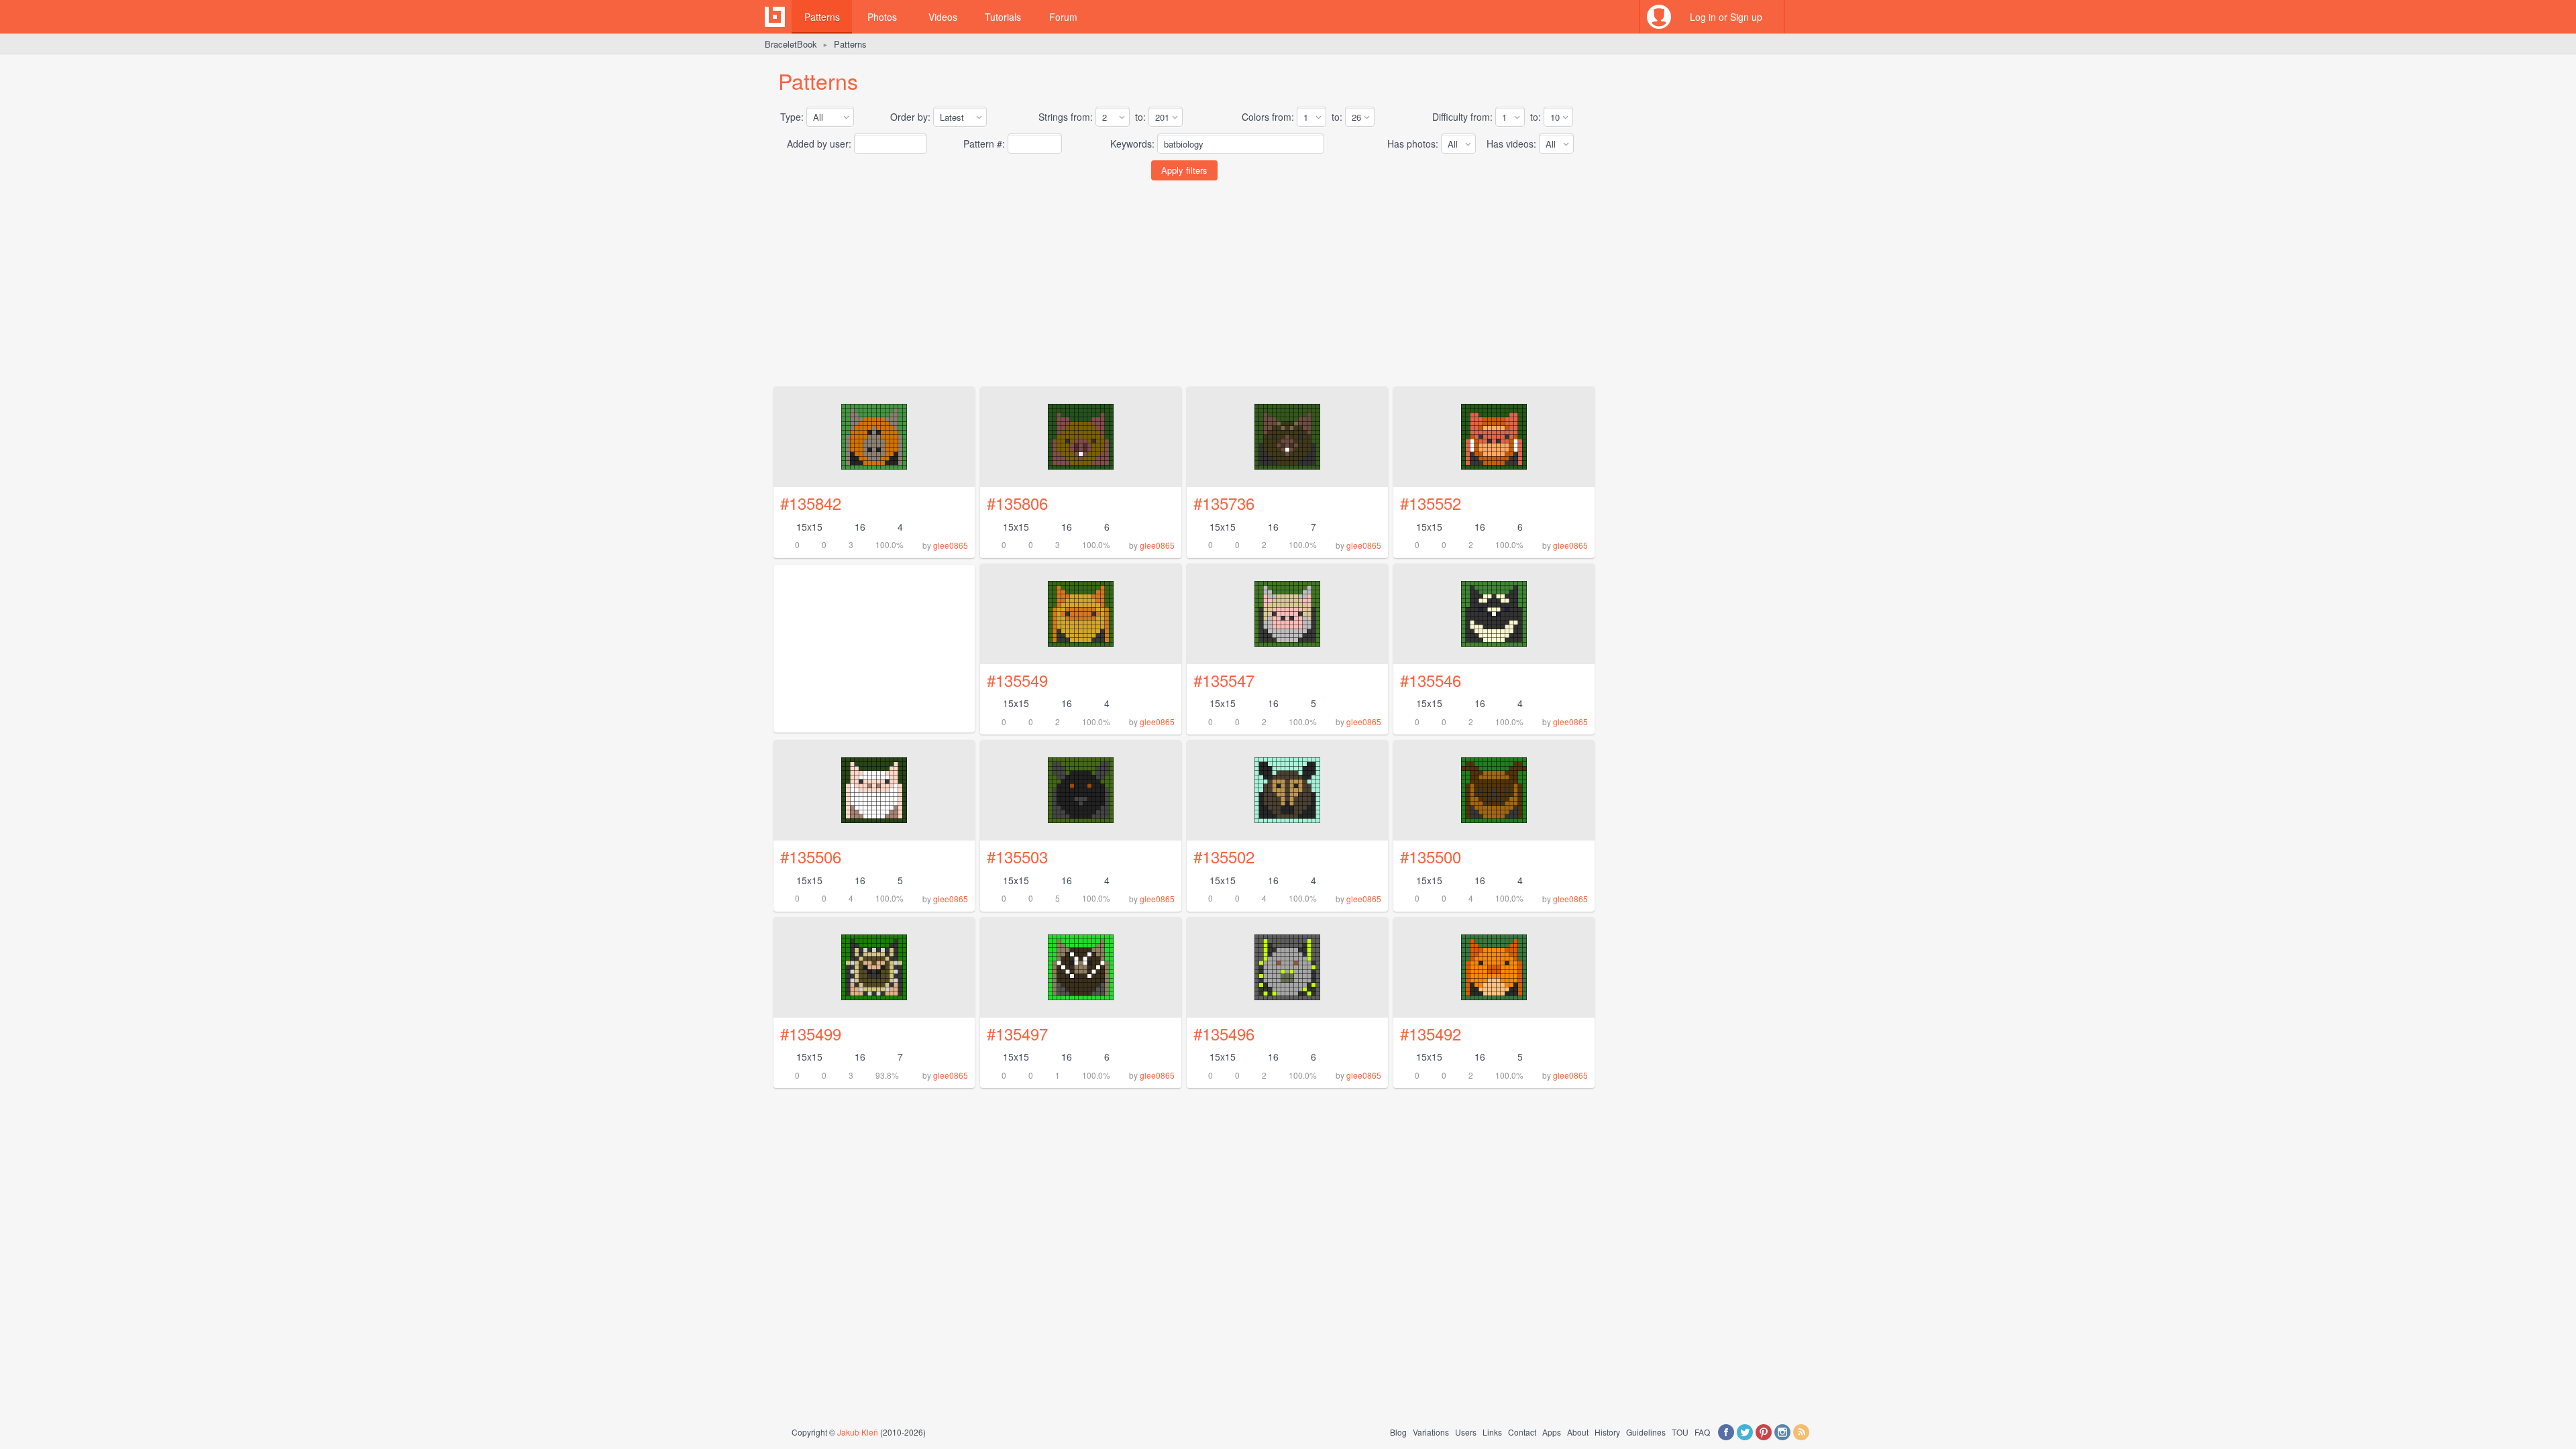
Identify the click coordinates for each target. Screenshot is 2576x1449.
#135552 (1431, 503)
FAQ (1702, 1432)
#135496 (1224, 1033)
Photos (882, 17)
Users (1466, 1432)
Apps (1552, 1432)
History (1607, 1432)
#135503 (1017, 856)
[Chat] (1801, 17)
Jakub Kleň (858, 1432)
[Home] (775, 17)
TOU (1680, 1432)
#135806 (1017, 503)
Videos (943, 17)
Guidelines (1646, 1432)
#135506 (811, 856)
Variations (1431, 1432)
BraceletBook (791, 44)
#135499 (811, 1033)
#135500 (1431, 856)
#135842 (811, 503)
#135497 (1017, 1033)
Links (1492, 1432)
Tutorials (1003, 17)
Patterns (822, 17)
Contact (1522, 1432)
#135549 (1017, 680)
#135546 (1431, 680)
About (1578, 1432)
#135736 (1224, 503)
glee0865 (951, 545)
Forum (1063, 17)
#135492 (1431, 1033)
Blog (1398, 1432)
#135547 (1224, 680)
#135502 (1224, 856)
